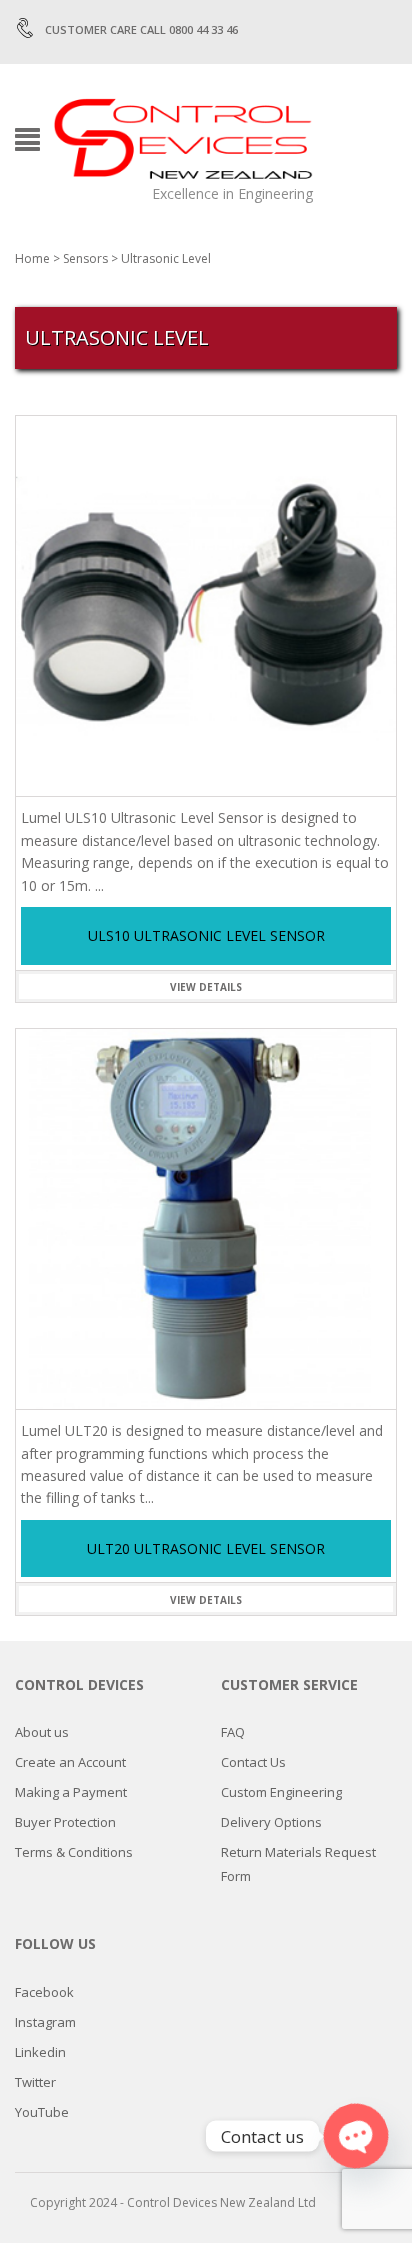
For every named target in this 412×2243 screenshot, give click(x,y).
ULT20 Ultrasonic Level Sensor (206, 1548)
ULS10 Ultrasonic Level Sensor (206, 935)
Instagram (45, 2022)
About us (42, 1732)
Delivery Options (271, 1822)
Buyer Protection (65, 1822)
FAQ (233, 1732)
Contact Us (253, 1762)
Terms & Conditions (74, 1852)
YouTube (42, 2112)
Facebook (44, 1992)
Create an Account (70, 1762)
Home (32, 258)
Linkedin (40, 2052)
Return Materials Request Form (298, 1864)
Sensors (85, 258)
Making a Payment (71, 1792)
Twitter (35, 2082)
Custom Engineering (281, 1792)
